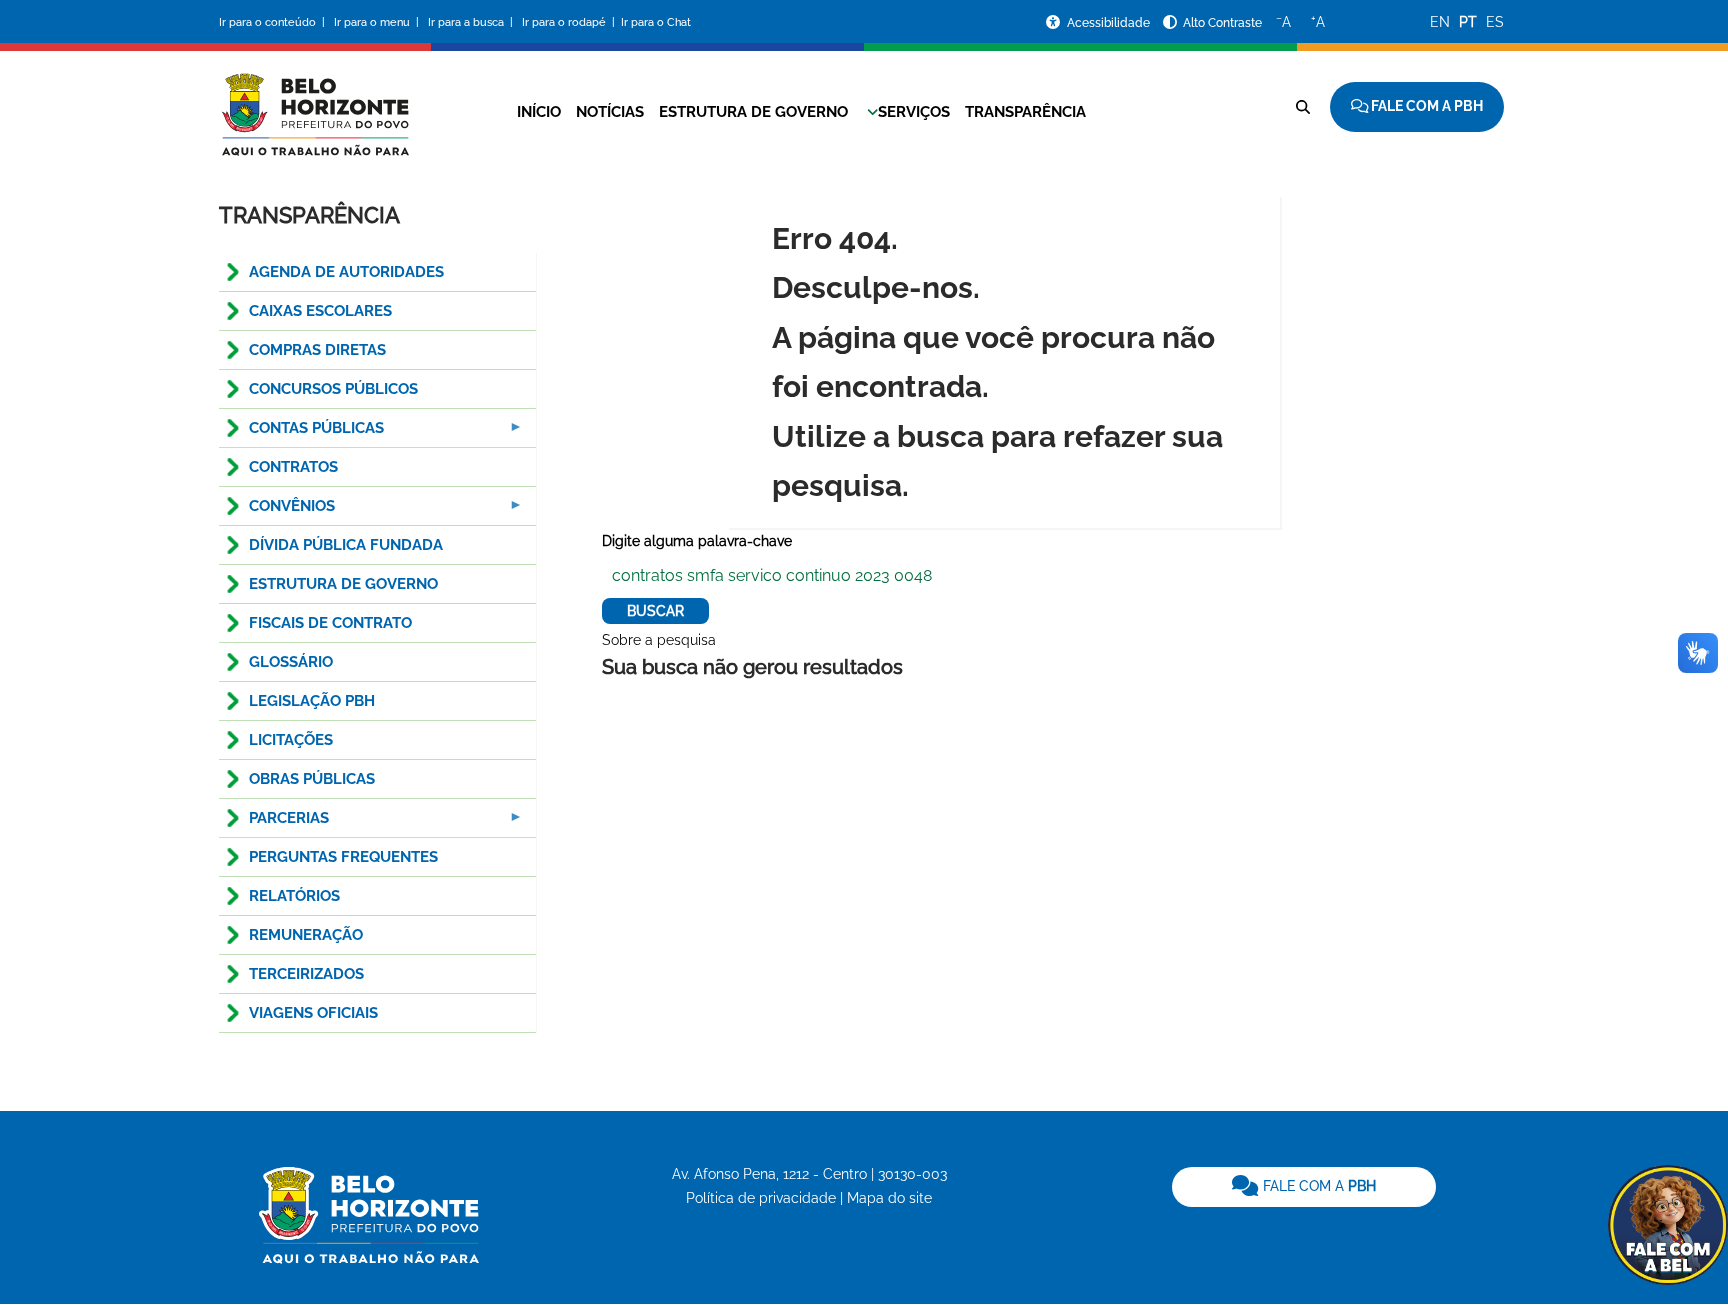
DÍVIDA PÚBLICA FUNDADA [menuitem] (346, 545)
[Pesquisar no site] (1303, 107)
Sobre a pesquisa (659, 640)
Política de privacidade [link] (761, 1198)
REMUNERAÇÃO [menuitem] (306, 935)
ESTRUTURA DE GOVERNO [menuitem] (343, 584)
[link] (1304, 1187)
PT (1468, 22)
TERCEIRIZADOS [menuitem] (306, 974)
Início (539, 112)
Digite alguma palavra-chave (697, 541)
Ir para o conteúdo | (275, 22)
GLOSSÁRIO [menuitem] (291, 662)
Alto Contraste (1222, 23)
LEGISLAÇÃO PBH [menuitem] (312, 701)
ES (1495, 22)
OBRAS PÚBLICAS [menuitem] (312, 779)
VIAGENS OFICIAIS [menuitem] (313, 1013)
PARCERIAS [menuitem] (274, 823)
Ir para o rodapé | (570, 22)
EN (1440, 22)
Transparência (1025, 112)
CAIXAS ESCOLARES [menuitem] (320, 311)
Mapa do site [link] (889, 1198)
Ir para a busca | (472, 22)
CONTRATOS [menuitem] (293, 467)
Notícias (610, 112)
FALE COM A (1317, 1186)
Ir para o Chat (656, 22)
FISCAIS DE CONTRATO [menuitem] (330, 623)
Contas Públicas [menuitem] (301, 433)
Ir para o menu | (378, 22)
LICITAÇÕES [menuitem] (291, 740)
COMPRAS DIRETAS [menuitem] (317, 350)
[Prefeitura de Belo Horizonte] (314, 102)
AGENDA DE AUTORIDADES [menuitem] (346, 272)
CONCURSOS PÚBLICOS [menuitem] (333, 389)
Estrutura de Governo (753, 112)
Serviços (914, 112)
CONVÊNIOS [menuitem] (277, 511)
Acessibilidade (1110, 23)
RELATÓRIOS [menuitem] (294, 896)
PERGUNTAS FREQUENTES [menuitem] (343, 857)
